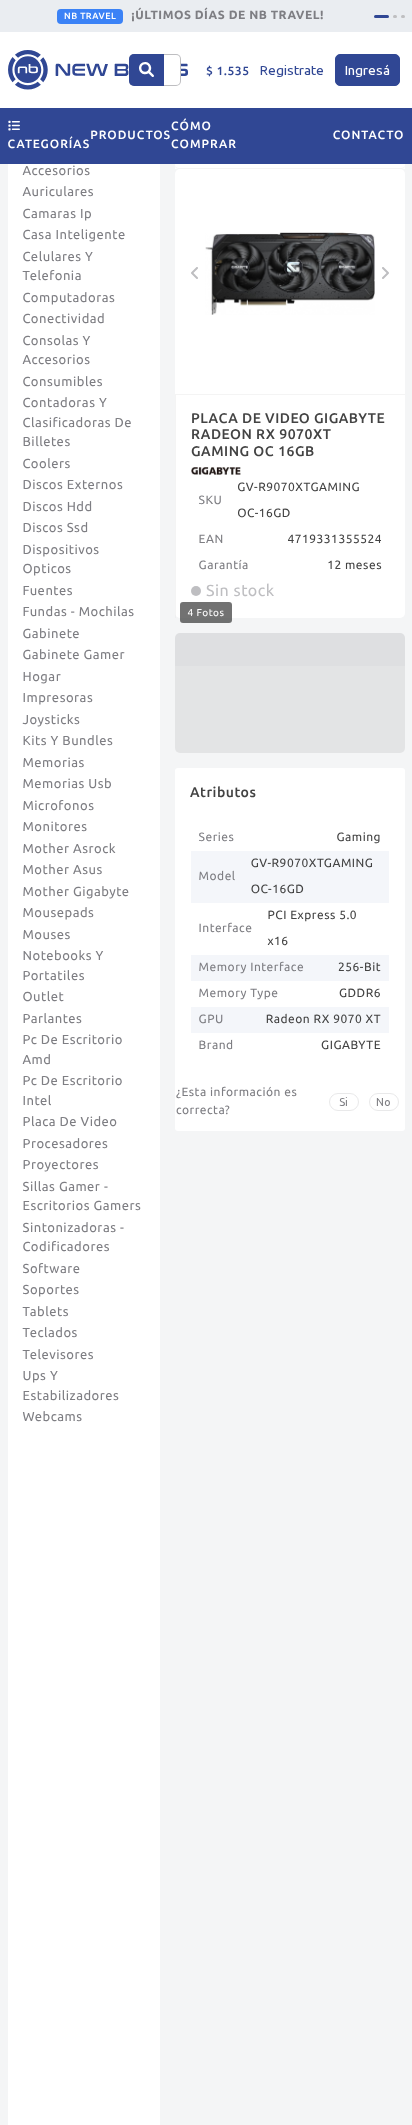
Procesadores (66, 1144)
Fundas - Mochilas (79, 612)
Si (343, 1102)
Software (52, 1269)
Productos (130, 135)
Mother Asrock (70, 849)
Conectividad (64, 319)
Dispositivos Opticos (61, 560)
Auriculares (59, 192)
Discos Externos (73, 485)
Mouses (47, 935)
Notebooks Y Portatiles (63, 966)
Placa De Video (70, 1122)
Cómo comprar (204, 135)
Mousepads (59, 913)
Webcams (53, 1417)
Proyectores (61, 1165)
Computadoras (69, 298)
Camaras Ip (58, 214)
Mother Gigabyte (76, 892)
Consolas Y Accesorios (57, 351)
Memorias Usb (68, 784)
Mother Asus (63, 870)
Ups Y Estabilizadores (71, 1386)
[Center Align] (146, 70)
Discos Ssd (56, 528)
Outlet (44, 997)
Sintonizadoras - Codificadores (74, 1238)
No (383, 1102)
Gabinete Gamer (74, 655)
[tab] (381, 16)
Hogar (42, 677)
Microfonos (59, 806)
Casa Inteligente (74, 235)
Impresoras (58, 698)
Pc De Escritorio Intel (73, 1091)
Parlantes (53, 1019)
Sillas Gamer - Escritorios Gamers (82, 1197)
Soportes (51, 1290)
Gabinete (52, 634)
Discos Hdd (58, 507)
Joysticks (52, 720)
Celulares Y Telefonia (58, 267)
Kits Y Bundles (68, 741)
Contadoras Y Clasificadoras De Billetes (78, 422)
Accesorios (57, 171)
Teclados (50, 1333)
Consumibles (63, 382)
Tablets (46, 1312)
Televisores (59, 1355)
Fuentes (48, 591)
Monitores (55, 827)
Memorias (54, 763)
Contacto (369, 135)
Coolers (47, 464)
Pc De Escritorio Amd (73, 1050)
